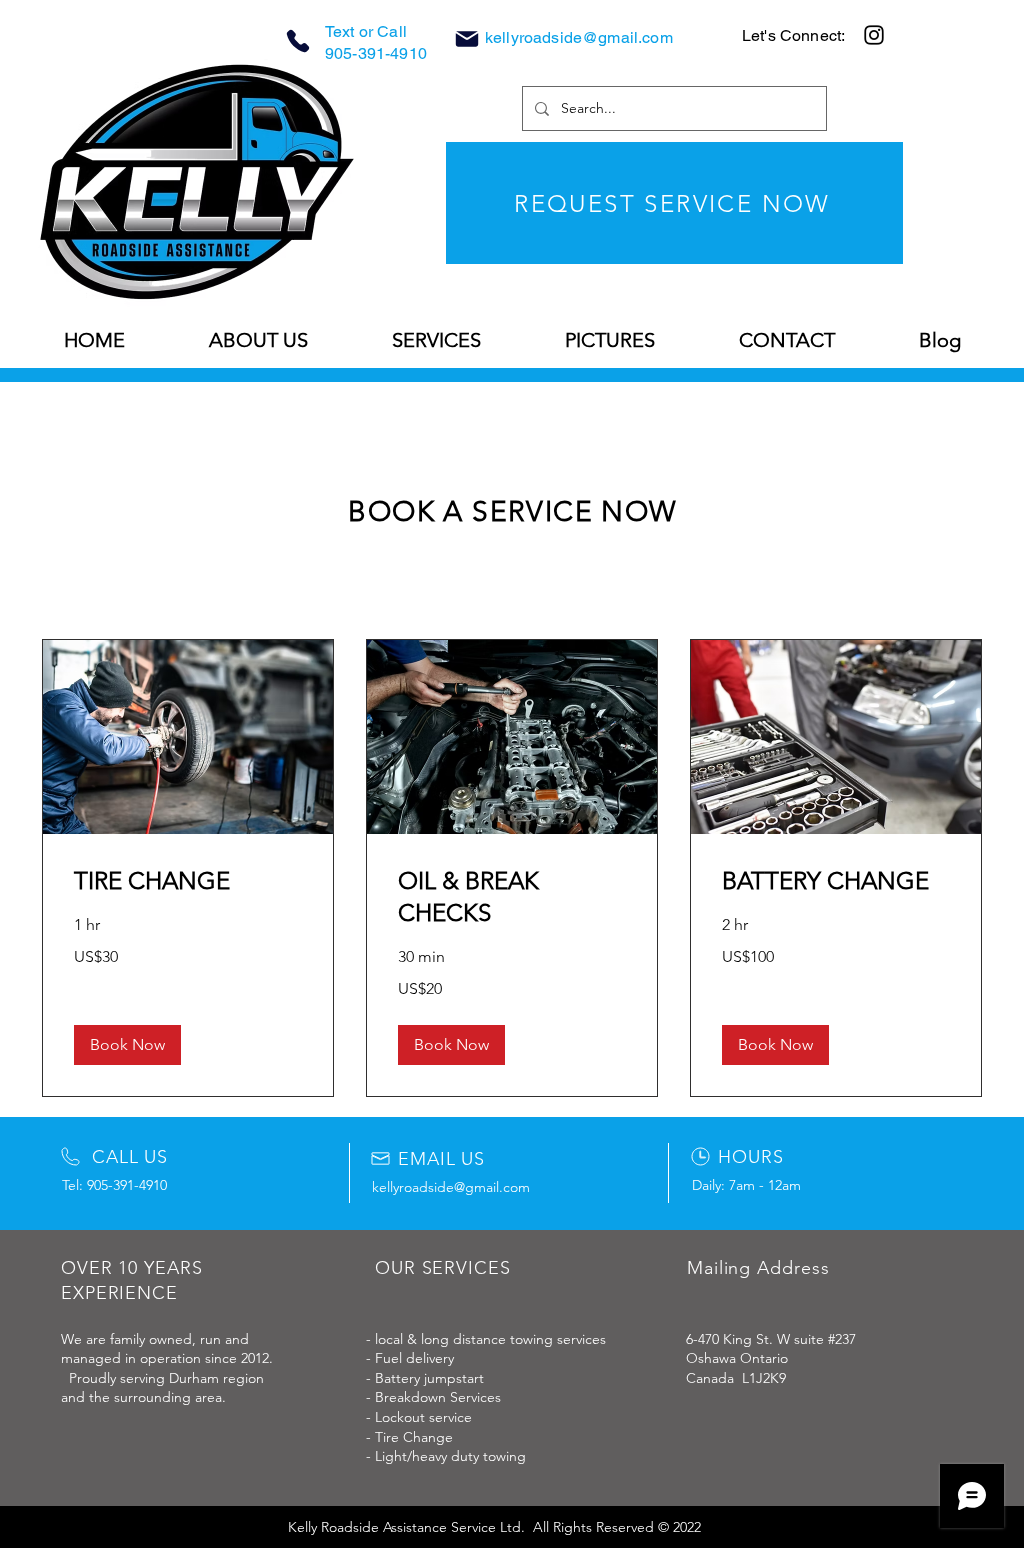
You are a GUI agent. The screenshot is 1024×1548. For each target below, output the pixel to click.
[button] (127, 1045)
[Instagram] (874, 35)
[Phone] (298, 41)
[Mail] (467, 39)
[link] (188, 881)
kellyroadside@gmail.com (579, 37)
